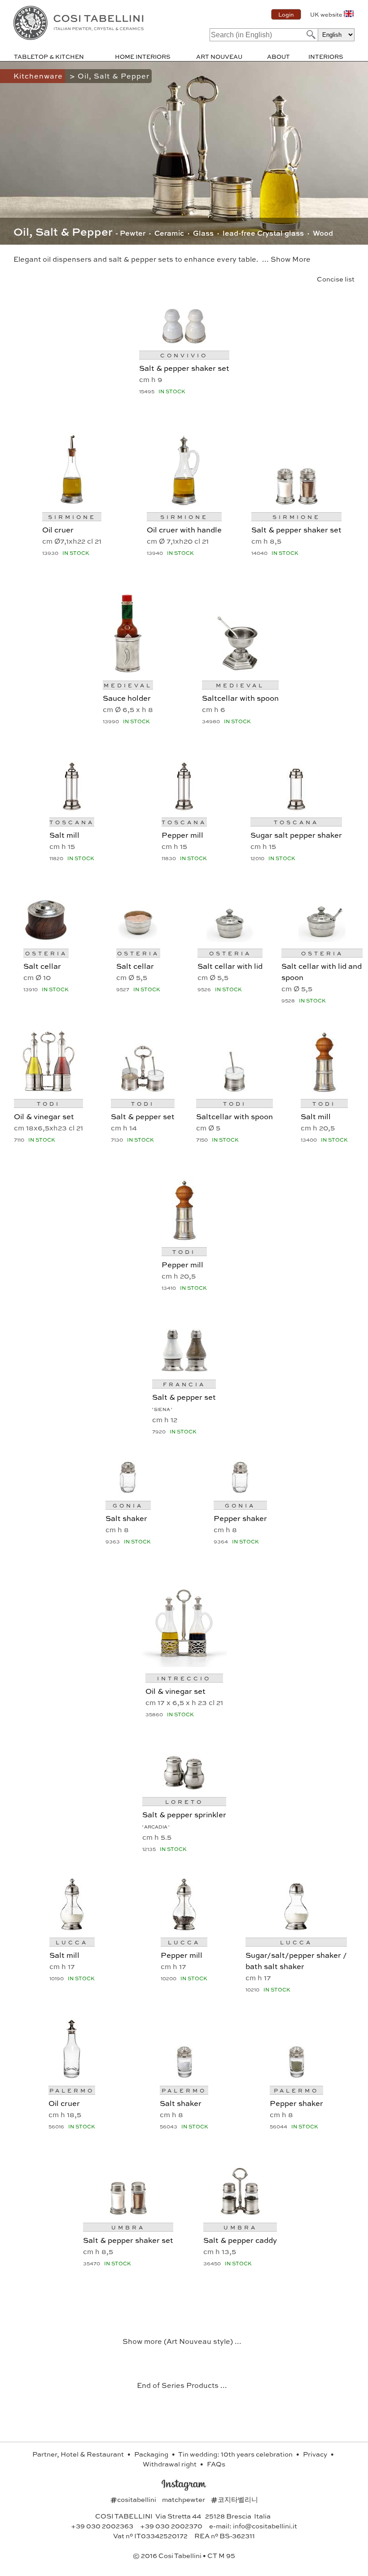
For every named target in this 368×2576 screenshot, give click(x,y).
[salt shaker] (128, 1491)
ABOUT (278, 56)
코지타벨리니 (234, 2499)
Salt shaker (126, 1518)
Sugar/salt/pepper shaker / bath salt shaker (296, 1960)
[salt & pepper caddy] (240, 2213)
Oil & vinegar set (44, 1116)
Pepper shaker (240, 1518)
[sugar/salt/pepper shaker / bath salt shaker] (296, 1928)
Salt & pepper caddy (240, 2240)
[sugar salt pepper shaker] (296, 807)
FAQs (216, 2464)
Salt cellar (42, 966)
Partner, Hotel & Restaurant (79, 2454)
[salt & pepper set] (143, 1089)
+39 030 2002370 (171, 2526)
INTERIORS (326, 56)
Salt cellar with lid (230, 966)
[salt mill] (72, 807)
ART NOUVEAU (219, 56)
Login (286, 14)
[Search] (310, 34)
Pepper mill (182, 835)
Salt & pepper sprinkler (184, 1814)
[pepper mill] (184, 807)
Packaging (152, 2454)
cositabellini (134, 2499)
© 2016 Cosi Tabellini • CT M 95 (184, 2555)
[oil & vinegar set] (48, 1089)
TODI (48, 1103)
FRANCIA (184, 1384)
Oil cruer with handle (184, 529)
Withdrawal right (170, 2464)
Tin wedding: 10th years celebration (236, 2454)
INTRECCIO (184, 1678)
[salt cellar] (46, 939)
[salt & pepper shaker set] (184, 341)
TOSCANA (72, 822)
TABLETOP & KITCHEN (49, 56)
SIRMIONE (72, 517)
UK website (326, 14)
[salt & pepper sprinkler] (184, 1787)
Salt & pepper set (143, 1116)
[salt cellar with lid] (230, 939)
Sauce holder (127, 698)
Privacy (316, 2454)
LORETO (184, 1802)
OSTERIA (46, 953)
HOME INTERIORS (143, 56)
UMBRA (128, 2227)
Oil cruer (58, 529)
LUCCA (72, 1942)
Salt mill (64, 835)
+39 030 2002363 (102, 2526)
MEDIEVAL (128, 685)
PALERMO (72, 2090)
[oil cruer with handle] (184, 502)
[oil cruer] (72, 502)
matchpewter (184, 2499)
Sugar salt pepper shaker (296, 835)
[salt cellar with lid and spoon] (322, 939)
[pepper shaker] (240, 1491)
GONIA (128, 1505)
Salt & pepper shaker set (184, 368)
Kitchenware (39, 76)
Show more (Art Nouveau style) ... (182, 2341)
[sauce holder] (128, 670)
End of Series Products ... (182, 2385)
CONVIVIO (184, 355)
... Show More (286, 259)
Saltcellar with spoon (240, 698)
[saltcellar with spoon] (240, 670)
